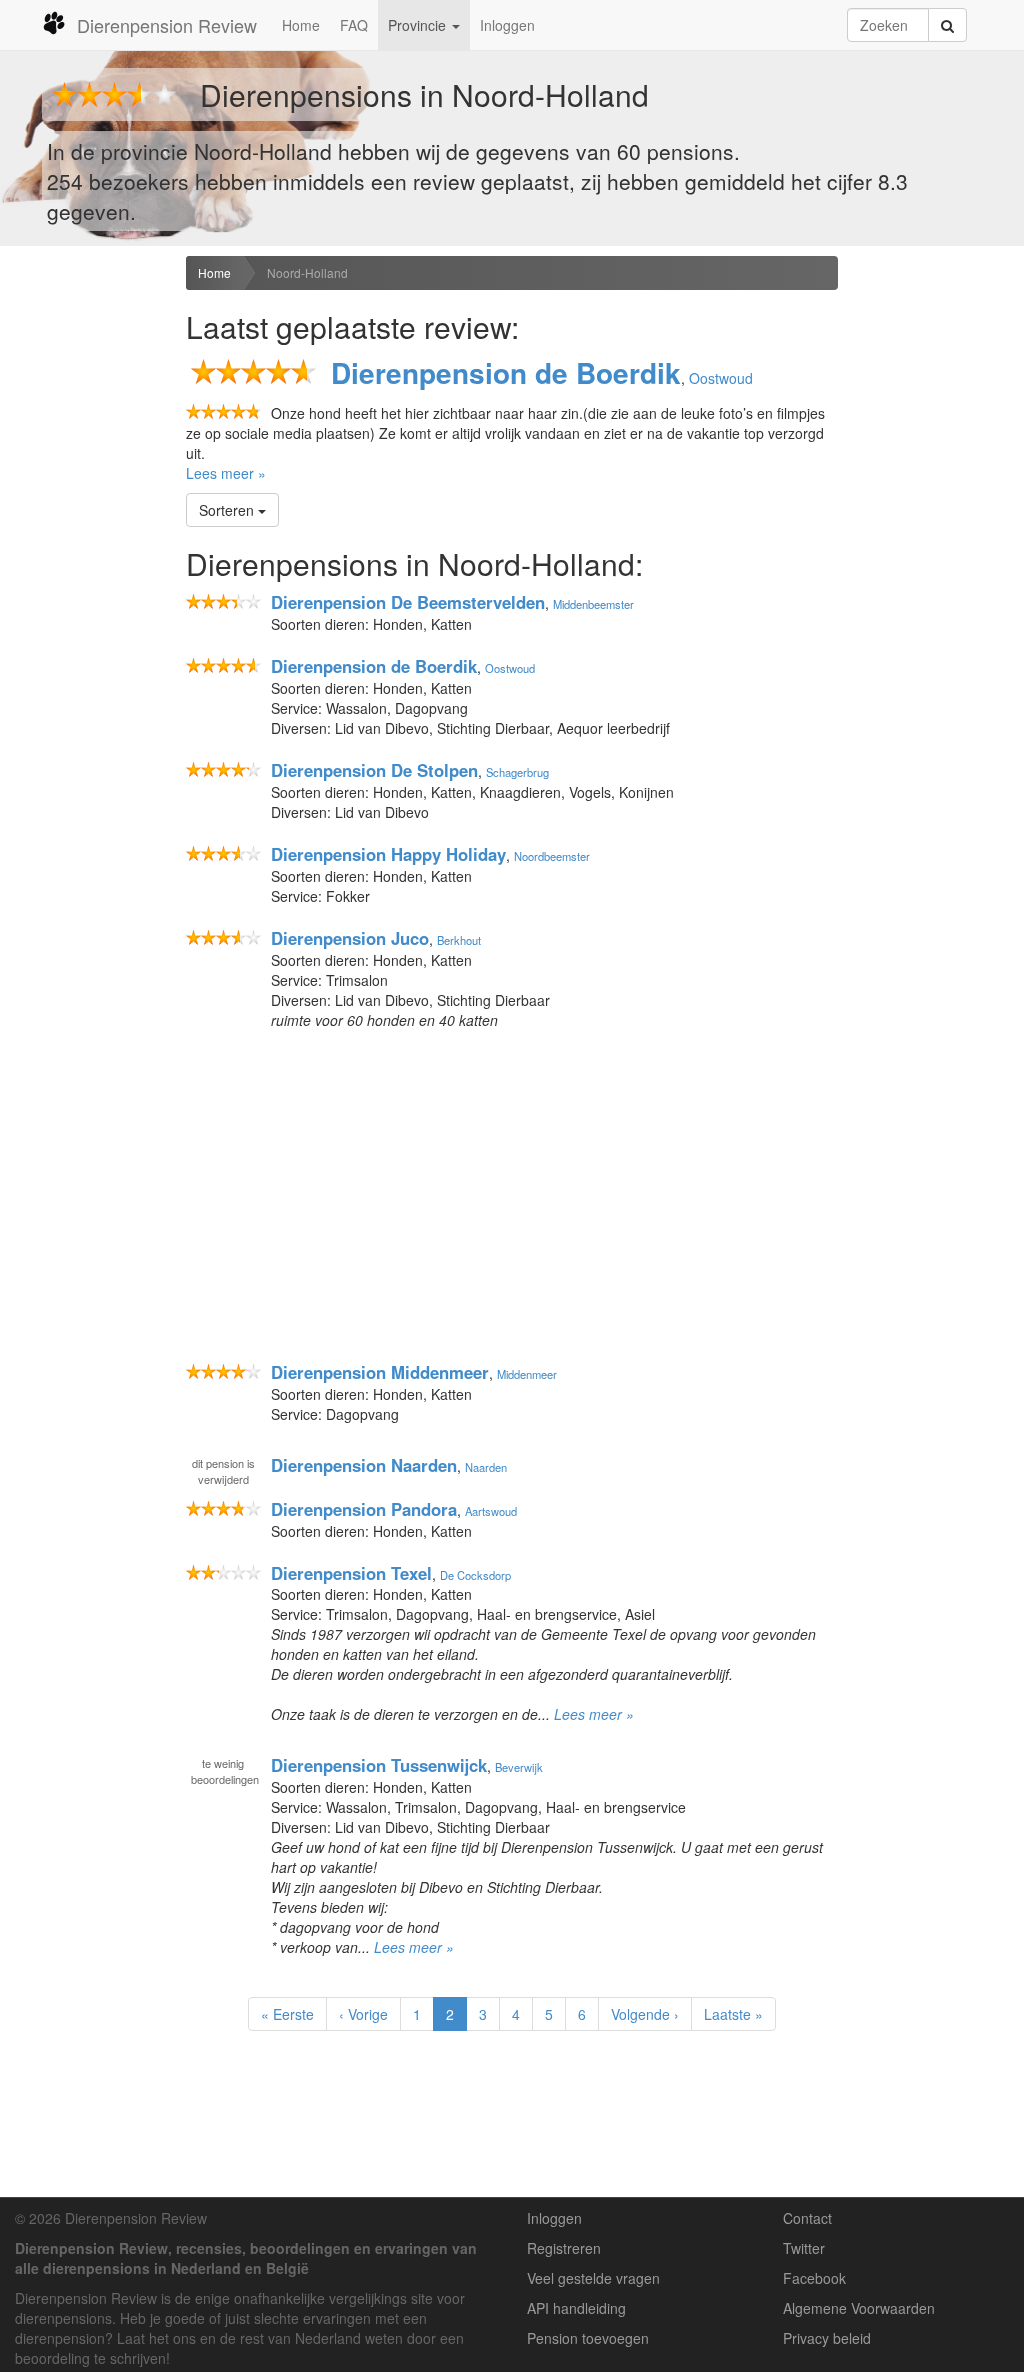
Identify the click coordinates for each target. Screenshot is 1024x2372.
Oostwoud (721, 378)
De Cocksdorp (475, 1575)
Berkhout (459, 940)
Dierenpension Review (167, 25)
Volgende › (645, 2014)
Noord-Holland (307, 272)
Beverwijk (519, 1767)
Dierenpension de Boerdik (506, 372)
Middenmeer (527, 1374)
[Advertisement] (85, 571)
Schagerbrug (517, 772)
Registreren (564, 2248)
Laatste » (733, 2014)
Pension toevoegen (588, 2338)
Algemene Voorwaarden (859, 2308)
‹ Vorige (363, 2014)
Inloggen (507, 25)
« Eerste (287, 2014)
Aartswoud (491, 1511)
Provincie (419, 25)
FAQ (354, 25)
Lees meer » (226, 473)
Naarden (486, 1467)
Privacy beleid (827, 2338)
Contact (807, 2218)
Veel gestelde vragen (593, 2278)
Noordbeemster (552, 856)
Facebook (814, 2278)
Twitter (804, 2248)
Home (301, 25)
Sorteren (228, 510)
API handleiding (576, 2308)
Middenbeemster (593, 604)
